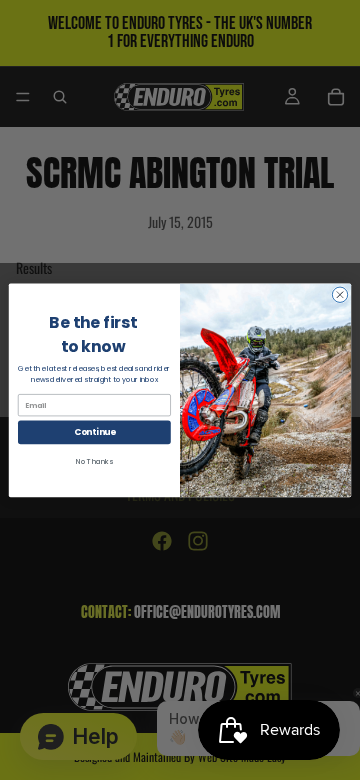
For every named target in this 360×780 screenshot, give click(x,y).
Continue (95, 432)
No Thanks (94, 461)
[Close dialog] (339, 294)
